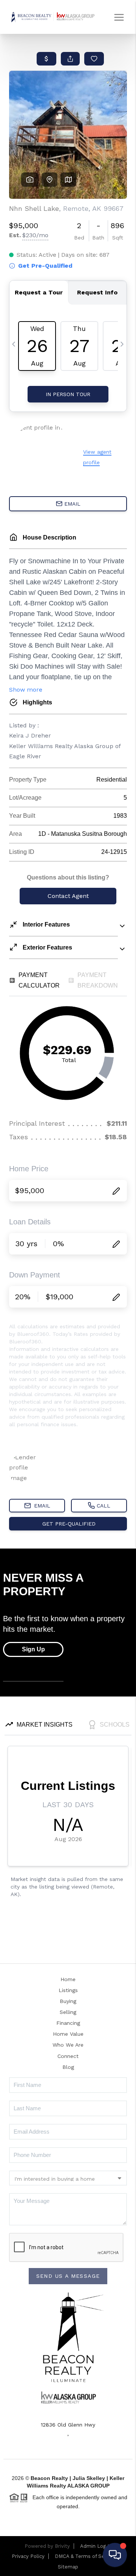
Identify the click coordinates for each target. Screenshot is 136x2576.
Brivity (62, 2546)
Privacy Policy (28, 2556)
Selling (68, 2012)
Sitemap (68, 2567)
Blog (68, 2067)
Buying (68, 2001)
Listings (68, 1990)
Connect (68, 2056)
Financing (68, 2023)
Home (68, 1979)
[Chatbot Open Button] (115, 2555)
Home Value (68, 2034)
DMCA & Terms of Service (85, 2556)
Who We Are (68, 2045)
